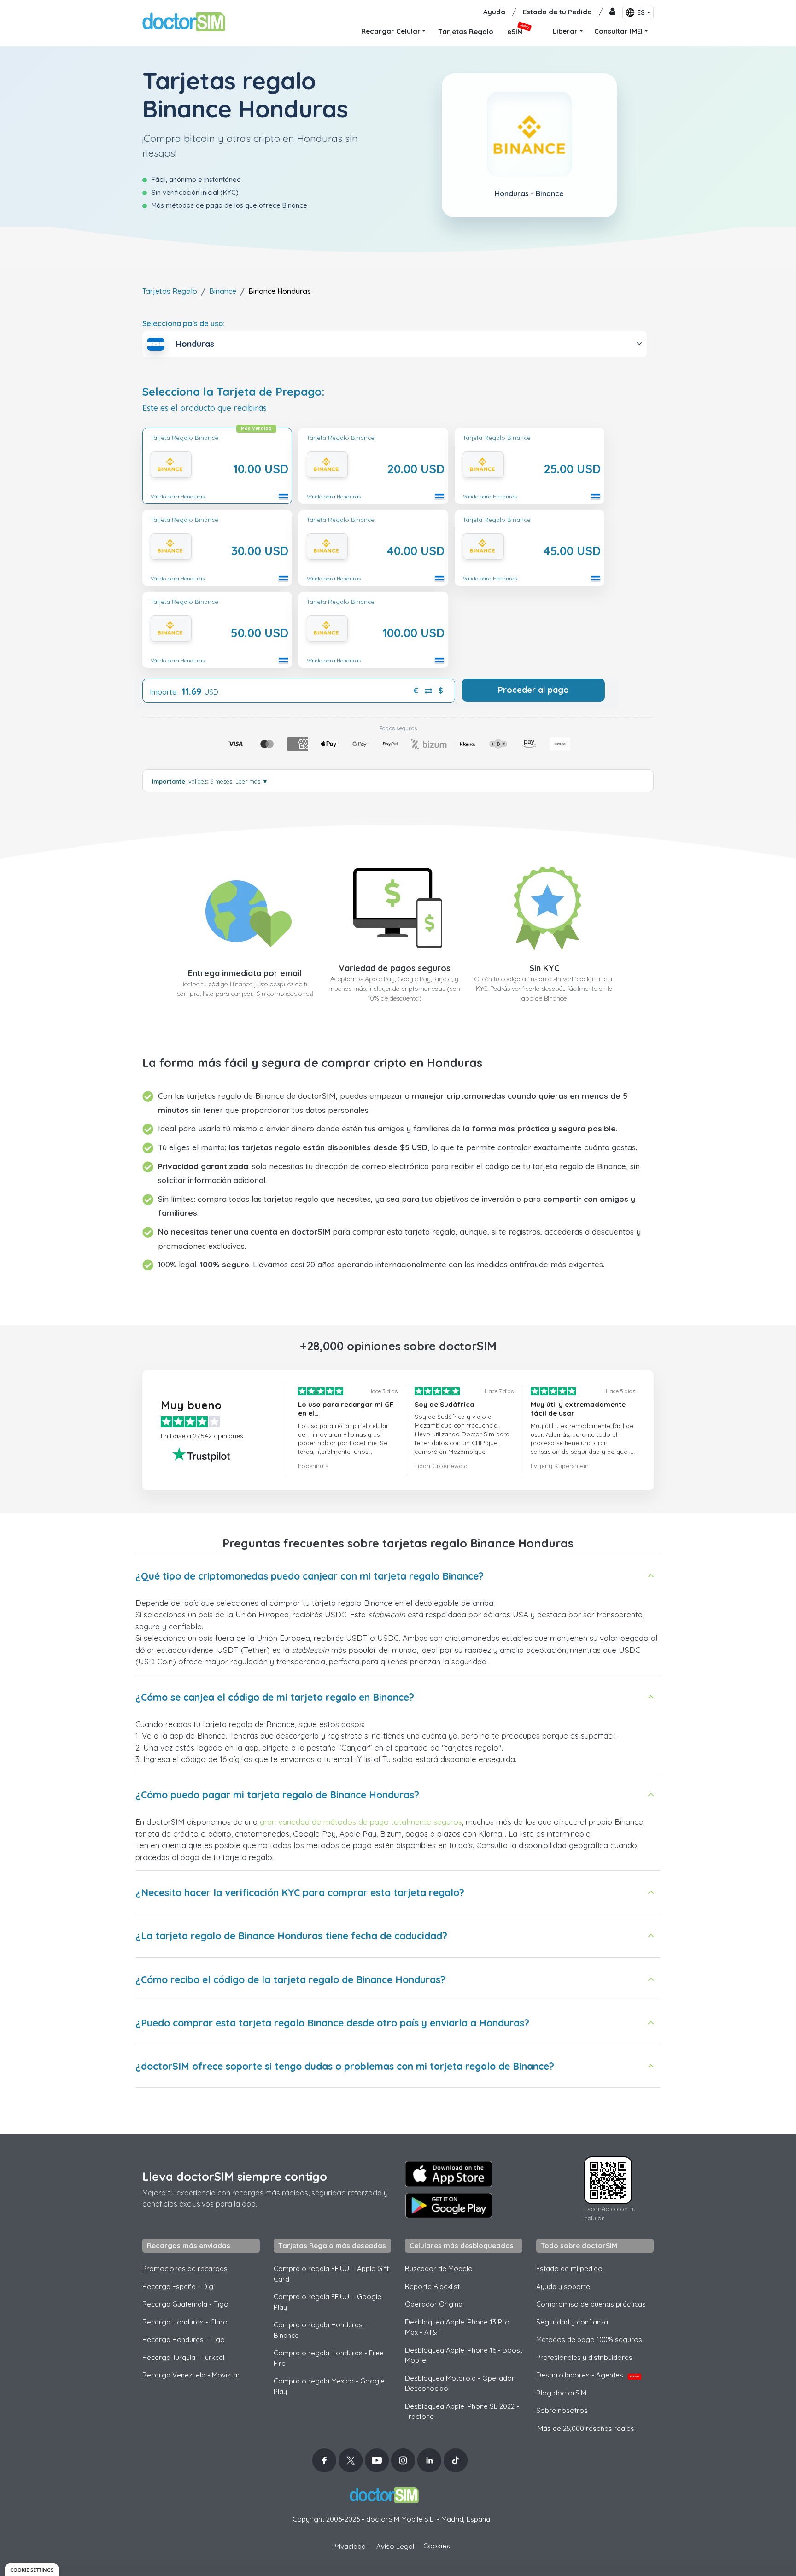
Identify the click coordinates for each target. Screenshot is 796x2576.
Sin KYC (544, 968)
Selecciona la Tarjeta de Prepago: (234, 392)
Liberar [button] (565, 31)
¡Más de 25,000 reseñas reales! (586, 2428)
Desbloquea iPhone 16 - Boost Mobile (464, 2355)
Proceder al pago (533, 690)
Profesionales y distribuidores (584, 2357)
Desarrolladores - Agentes (588, 2375)
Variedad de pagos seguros (395, 968)
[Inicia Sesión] (612, 12)
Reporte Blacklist (432, 2286)
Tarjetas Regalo (170, 291)
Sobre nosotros (562, 2410)
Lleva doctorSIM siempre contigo (235, 2176)
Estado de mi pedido (569, 2269)
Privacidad (349, 2546)
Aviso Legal (395, 2546)
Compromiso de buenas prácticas (591, 2304)
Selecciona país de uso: (184, 323)
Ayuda (494, 12)
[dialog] (32, 2569)
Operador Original (434, 2304)
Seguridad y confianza (572, 2322)
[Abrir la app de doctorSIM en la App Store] (449, 2174)
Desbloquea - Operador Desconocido (460, 2383)
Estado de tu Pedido (557, 12)
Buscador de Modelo (439, 2269)
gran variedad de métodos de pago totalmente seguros (361, 1822)
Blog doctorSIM (561, 2393)
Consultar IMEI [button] (618, 31)
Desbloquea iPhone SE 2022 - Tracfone (462, 2412)
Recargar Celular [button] (391, 31)
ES (641, 12)
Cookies (437, 2546)
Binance (223, 291)
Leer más (252, 781)
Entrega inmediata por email (245, 973)
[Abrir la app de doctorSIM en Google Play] (449, 2206)
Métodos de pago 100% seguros (589, 2339)
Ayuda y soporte (563, 2286)
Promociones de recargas (185, 2269)
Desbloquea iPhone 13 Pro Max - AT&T (457, 2327)
